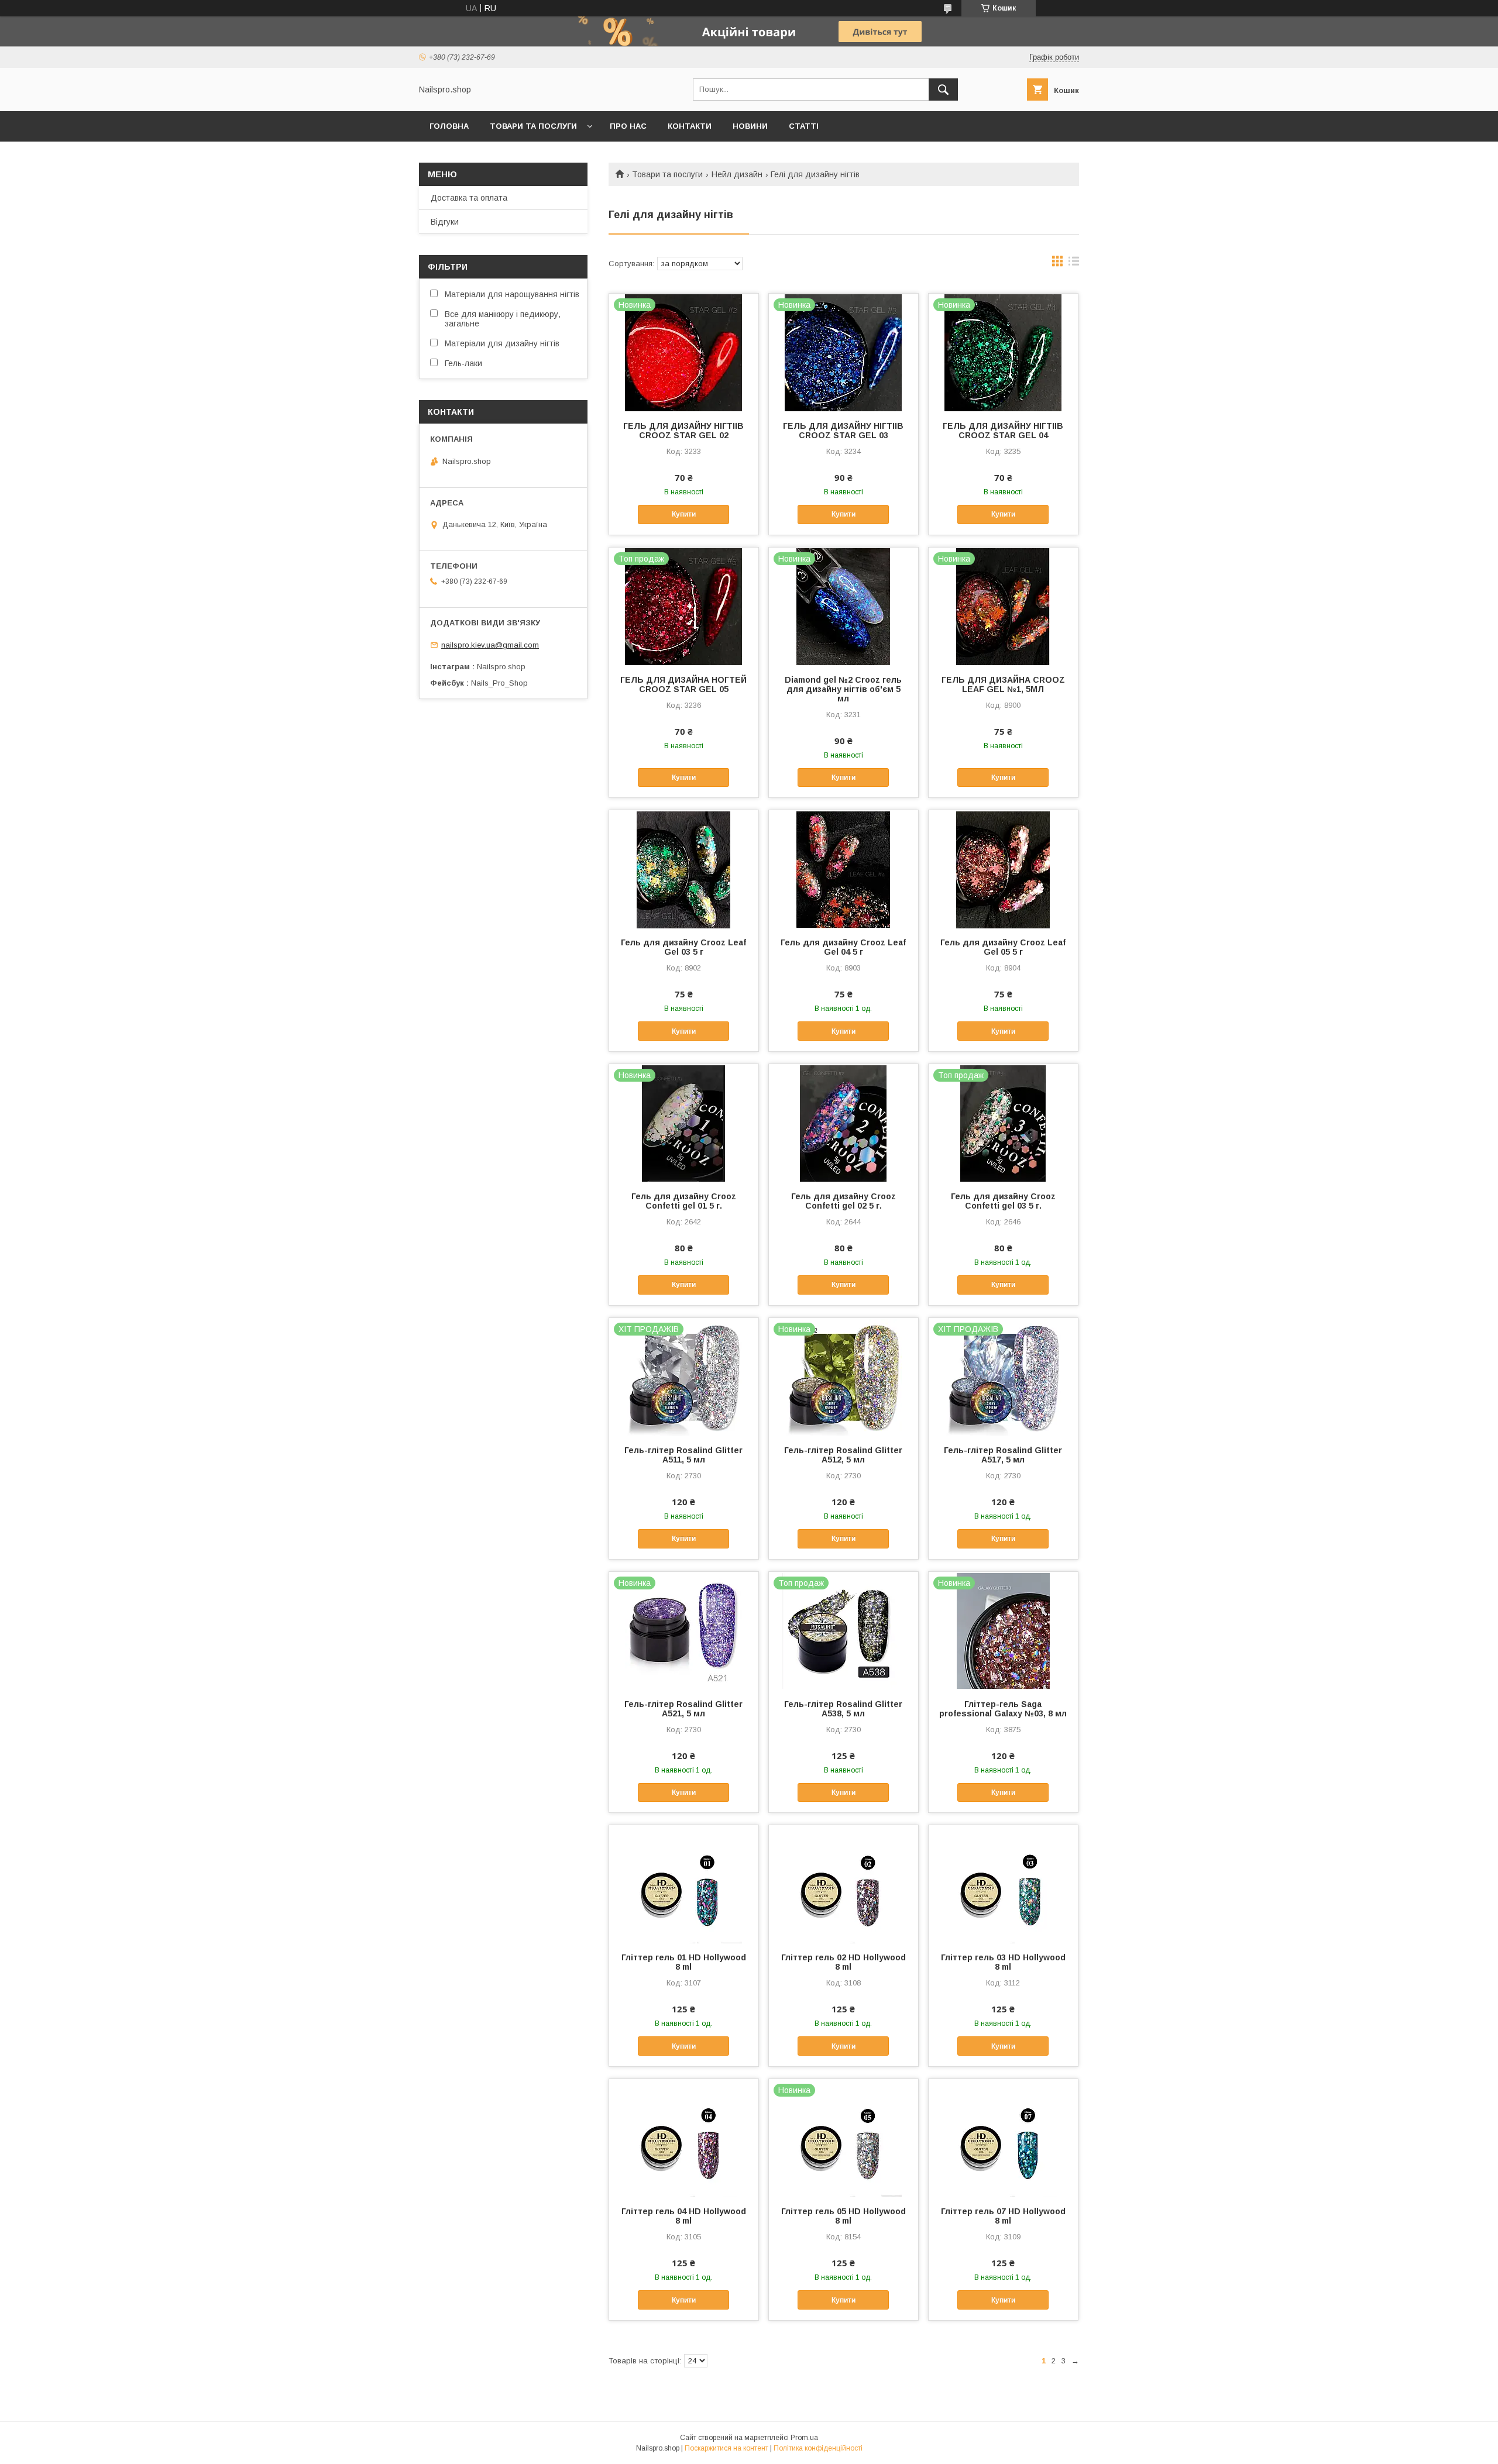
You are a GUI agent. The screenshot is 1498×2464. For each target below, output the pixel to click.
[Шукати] (943, 90)
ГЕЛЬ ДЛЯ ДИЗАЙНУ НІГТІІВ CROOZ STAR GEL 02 (683, 431)
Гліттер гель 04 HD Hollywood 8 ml (684, 2216)
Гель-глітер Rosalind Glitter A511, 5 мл (683, 1455)
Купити (684, 514)
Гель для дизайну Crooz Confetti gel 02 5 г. (844, 1201)
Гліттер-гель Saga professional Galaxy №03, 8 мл (1003, 1709)
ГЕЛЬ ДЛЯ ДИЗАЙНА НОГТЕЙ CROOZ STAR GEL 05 (683, 684)
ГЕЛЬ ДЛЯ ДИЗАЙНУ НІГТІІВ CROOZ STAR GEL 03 (843, 431)
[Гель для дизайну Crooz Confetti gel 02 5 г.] (844, 1123)
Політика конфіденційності (818, 2448)
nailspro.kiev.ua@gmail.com (490, 645)
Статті (804, 126)
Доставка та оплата (469, 198)
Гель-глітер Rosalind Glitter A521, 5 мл (683, 1709)
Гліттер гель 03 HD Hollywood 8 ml (1003, 1962)
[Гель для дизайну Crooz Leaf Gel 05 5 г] (1003, 869)
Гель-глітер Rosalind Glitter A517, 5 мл (1003, 1455)
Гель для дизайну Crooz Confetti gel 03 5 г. (1003, 1201)
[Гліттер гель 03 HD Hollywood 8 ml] (1003, 1884)
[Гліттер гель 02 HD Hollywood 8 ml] (844, 1884)
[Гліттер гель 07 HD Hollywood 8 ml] (1003, 2138)
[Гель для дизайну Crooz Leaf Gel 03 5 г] (684, 869)
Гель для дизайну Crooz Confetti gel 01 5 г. (684, 1201)
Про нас (628, 126)
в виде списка (1074, 264)
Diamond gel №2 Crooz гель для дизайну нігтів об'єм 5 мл (843, 689)
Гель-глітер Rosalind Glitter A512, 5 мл (843, 1455)
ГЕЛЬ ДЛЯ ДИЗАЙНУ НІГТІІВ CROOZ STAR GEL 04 (1003, 431)
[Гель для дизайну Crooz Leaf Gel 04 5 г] (844, 869)
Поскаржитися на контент (726, 2448)
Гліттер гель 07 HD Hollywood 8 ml (1003, 2216)
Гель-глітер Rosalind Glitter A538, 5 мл (843, 1709)
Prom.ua (804, 2438)
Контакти (690, 126)
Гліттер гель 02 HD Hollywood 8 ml (844, 1962)
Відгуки (445, 222)
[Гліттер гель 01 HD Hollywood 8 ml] (684, 1884)
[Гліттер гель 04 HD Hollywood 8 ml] (684, 2138)
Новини (750, 126)
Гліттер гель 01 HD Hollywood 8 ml (684, 1962)
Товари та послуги (533, 126)
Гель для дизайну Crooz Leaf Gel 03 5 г (683, 947)
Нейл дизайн (737, 174)
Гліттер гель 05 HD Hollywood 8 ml (844, 2216)
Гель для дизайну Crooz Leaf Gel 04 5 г (843, 947)
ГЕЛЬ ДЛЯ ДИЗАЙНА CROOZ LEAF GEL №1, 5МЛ (1003, 684)
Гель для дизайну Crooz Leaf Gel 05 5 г (1003, 947)
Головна (449, 126)
